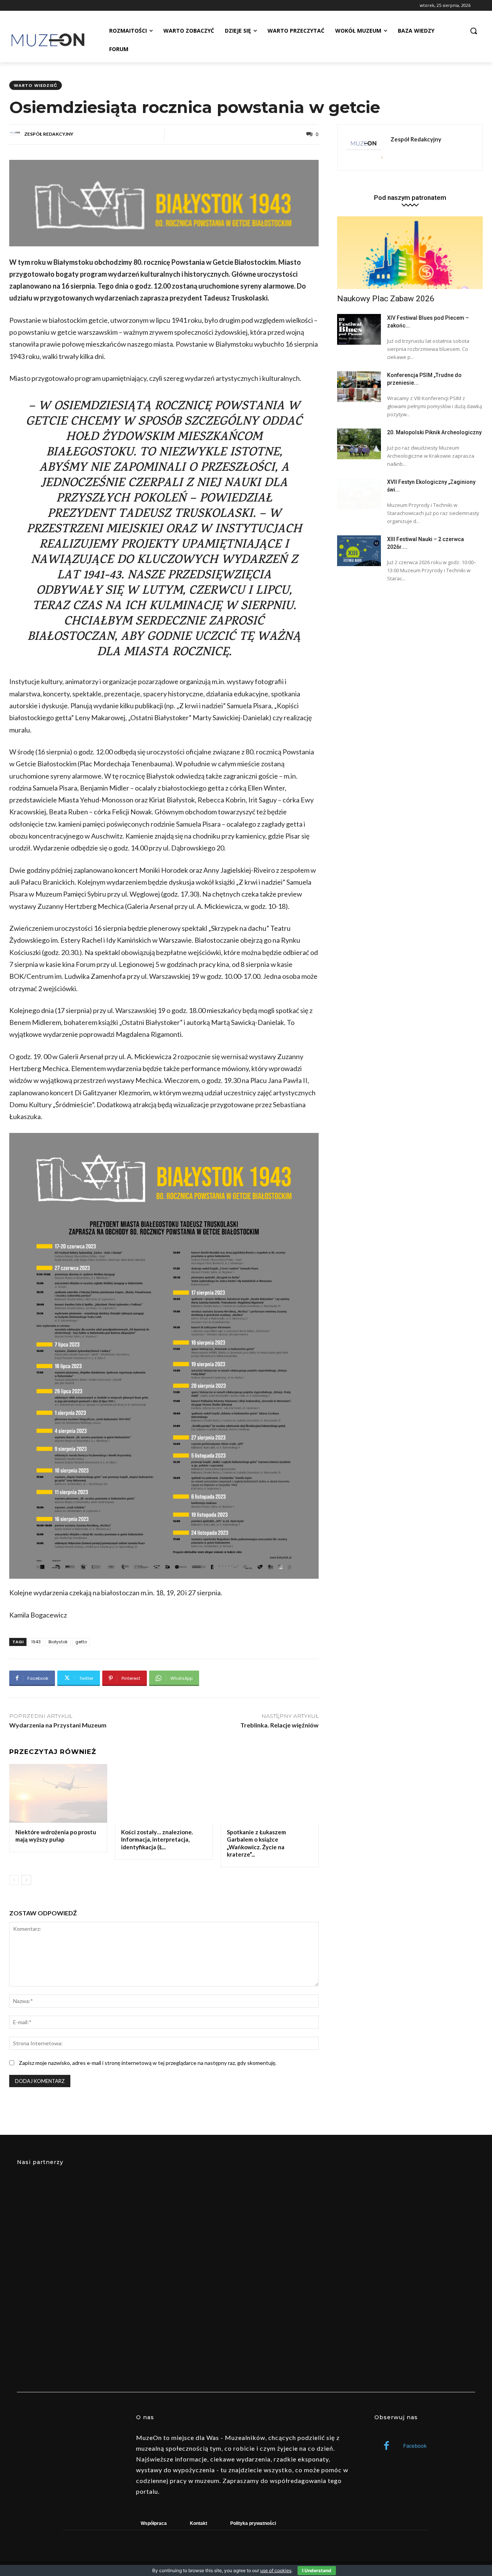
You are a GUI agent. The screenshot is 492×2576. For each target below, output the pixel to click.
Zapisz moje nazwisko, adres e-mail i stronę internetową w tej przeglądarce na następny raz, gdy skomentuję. (148, 2063)
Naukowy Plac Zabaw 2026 (386, 299)
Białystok (58, 1642)
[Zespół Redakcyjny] (16, 134)
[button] (474, 31)
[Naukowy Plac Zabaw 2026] (410, 253)
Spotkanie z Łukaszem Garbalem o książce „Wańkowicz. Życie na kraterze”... (256, 1843)
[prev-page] (14, 1880)
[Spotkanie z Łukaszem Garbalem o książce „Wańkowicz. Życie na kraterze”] (270, 1793)
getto (81, 1642)
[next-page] (26, 1880)
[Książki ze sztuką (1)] (404, 2331)
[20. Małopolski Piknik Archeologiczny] (359, 444)
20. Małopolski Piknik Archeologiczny (434, 432)
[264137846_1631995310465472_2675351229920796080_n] (404, 2228)
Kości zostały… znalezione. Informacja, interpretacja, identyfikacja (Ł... (157, 1839)
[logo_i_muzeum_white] (246, 2228)
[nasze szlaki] (88, 2228)
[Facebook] (386, 2446)
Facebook (415, 2446)
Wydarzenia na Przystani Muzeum (58, 1725)
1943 (36, 1642)
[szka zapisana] (246, 2331)
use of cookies (276, 2570)
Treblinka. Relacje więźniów (279, 1725)
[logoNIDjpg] (88, 2331)
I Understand (317, 2570)
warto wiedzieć (36, 85)
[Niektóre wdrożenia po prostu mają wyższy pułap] (58, 1793)
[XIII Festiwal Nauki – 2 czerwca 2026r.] (359, 551)
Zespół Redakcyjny (49, 134)
